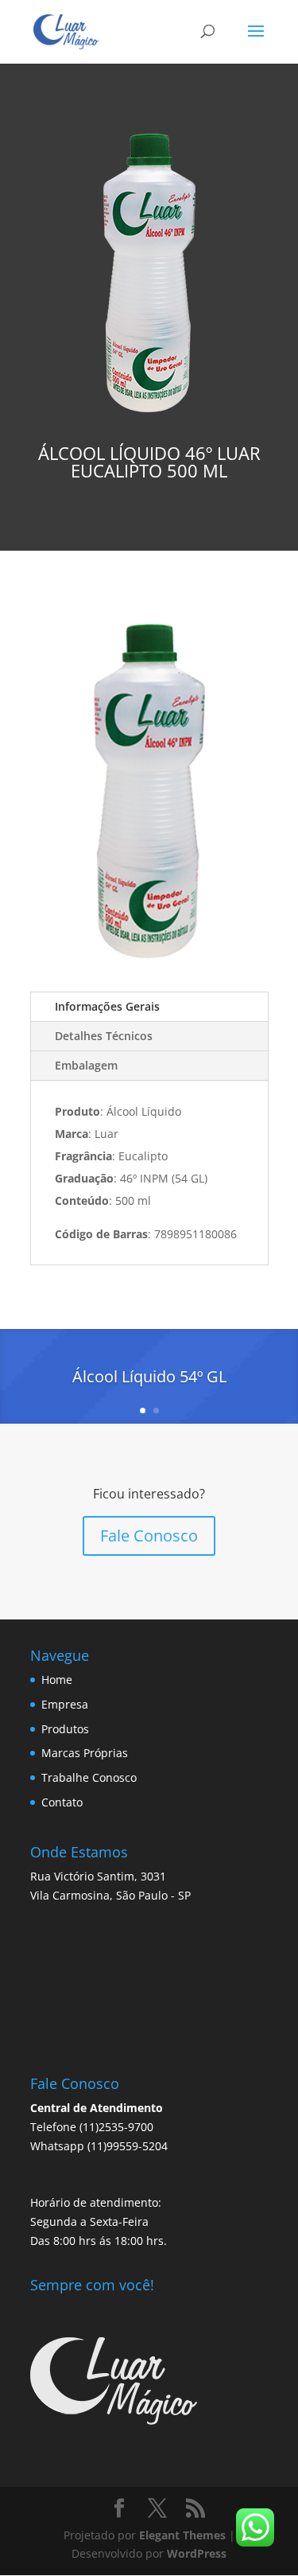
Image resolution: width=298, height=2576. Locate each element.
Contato (62, 1802)
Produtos (65, 1729)
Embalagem (86, 1065)
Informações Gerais (107, 1006)
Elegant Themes (182, 2535)
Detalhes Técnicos (104, 1036)
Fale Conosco (149, 1535)
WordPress (197, 2553)
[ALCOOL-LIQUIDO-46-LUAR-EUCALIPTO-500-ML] (149, 967)
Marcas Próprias (85, 1753)
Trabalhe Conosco (89, 1777)
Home (57, 1680)
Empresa (65, 1704)
